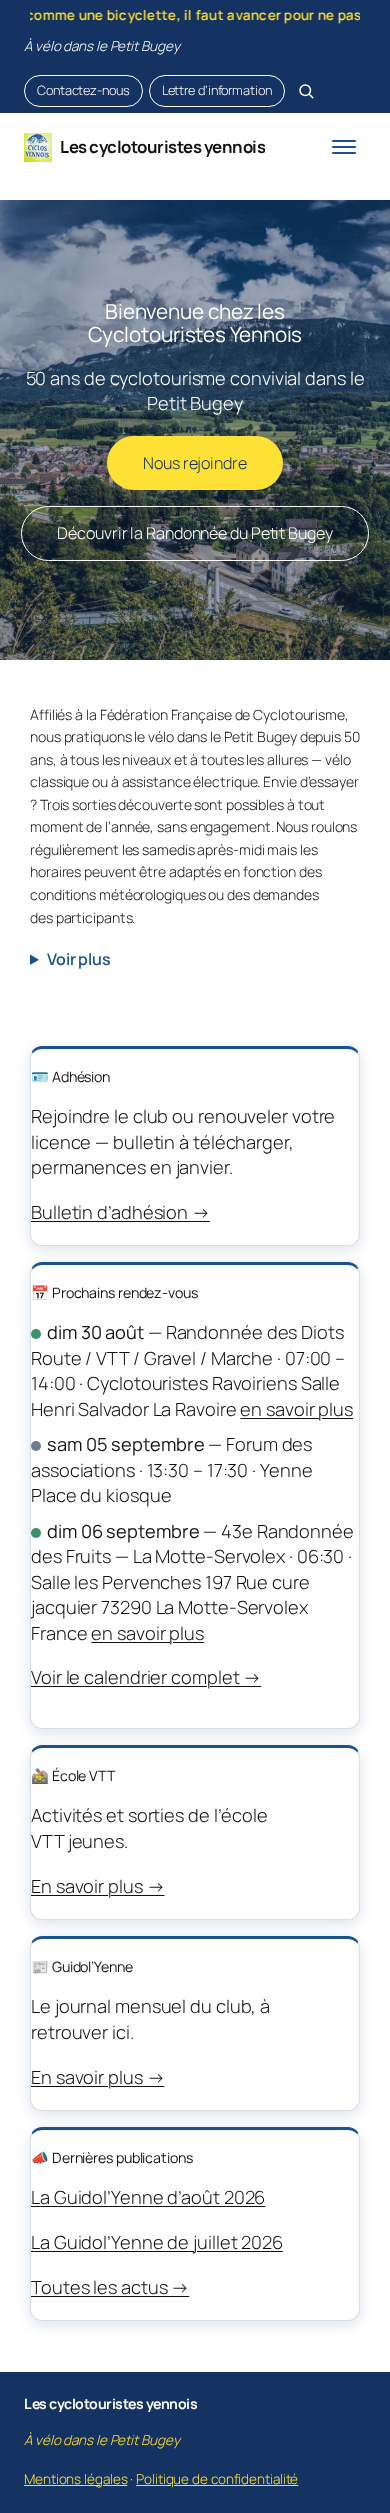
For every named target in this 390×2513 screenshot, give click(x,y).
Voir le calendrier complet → (146, 1677)
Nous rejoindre (195, 463)
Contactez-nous (83, 90)
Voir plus (79, 959)
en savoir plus (296, 1409)
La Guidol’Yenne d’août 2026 (148, 2197)
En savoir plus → (97, 1886)
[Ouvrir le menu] (344, 147)
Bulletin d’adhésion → (120, 1212)
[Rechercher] (306, 91)
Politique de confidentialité (217, 2479)
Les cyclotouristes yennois (162, 146)
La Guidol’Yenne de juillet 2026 (157, 2242)
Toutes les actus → (110, 2287)
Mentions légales (75, 2479)
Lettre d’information (217, 90)
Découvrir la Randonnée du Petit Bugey (194, 533)
